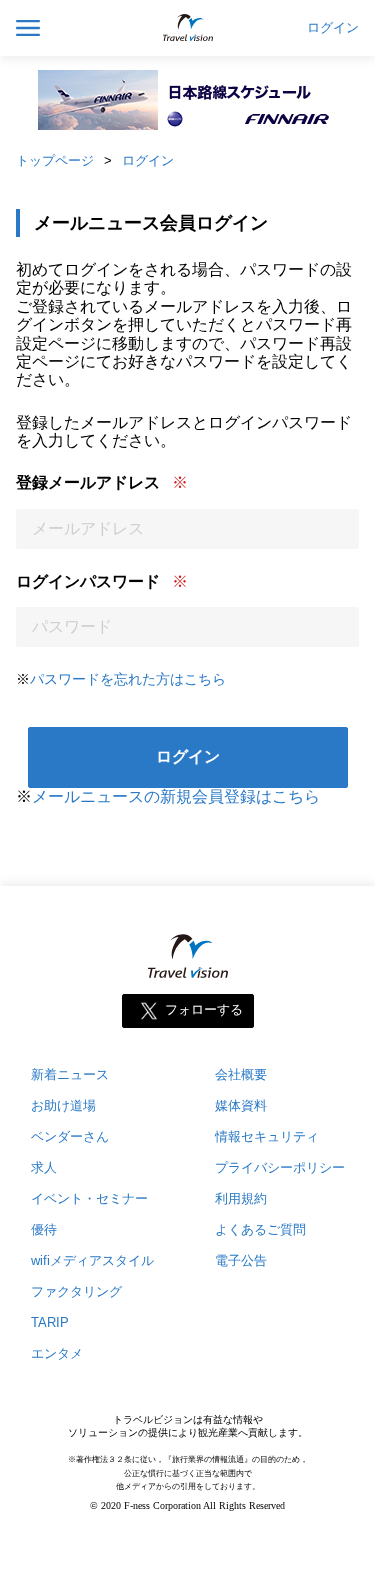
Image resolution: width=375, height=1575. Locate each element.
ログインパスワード (88, 581)
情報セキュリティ (267, 1136)
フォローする (204, 1010)
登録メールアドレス (88, 482)
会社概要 (241, 1074)
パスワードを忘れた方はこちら (128, 679)
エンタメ (57, 1353)
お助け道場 (63, 1105)
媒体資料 (241, 1105)
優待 (44, 1229)
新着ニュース (70, 1074)
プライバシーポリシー (280, 1167)
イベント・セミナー (89, 1198)
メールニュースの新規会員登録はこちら (176, 796)
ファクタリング (76, 1291)
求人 (44, 1167)
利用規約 (241, 1198)
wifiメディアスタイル (92, 1260)
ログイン (333, 28)
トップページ (55, 160)
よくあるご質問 (260, 1229)
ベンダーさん (70, 1136)
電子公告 (241, 1260)
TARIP (50, 1322)
